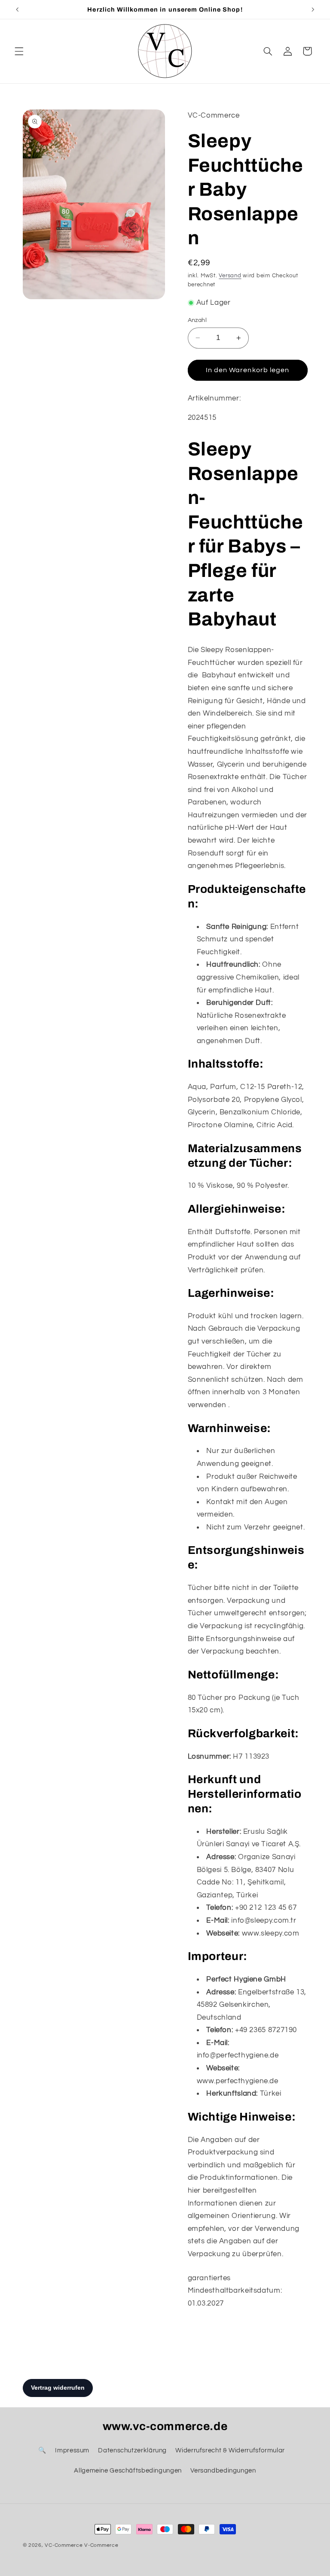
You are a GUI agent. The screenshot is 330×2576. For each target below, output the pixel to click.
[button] (19, 51)
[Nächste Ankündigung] (313, 9)
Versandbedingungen (223, 2471)
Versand (230, 276)
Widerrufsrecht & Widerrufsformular (230, 2450)
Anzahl (197, 320)
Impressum (72, 2450)
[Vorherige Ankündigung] (17, 9)
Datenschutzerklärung (132, 2450)
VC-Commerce (64, 2545)
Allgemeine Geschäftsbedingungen (128, 2471)
